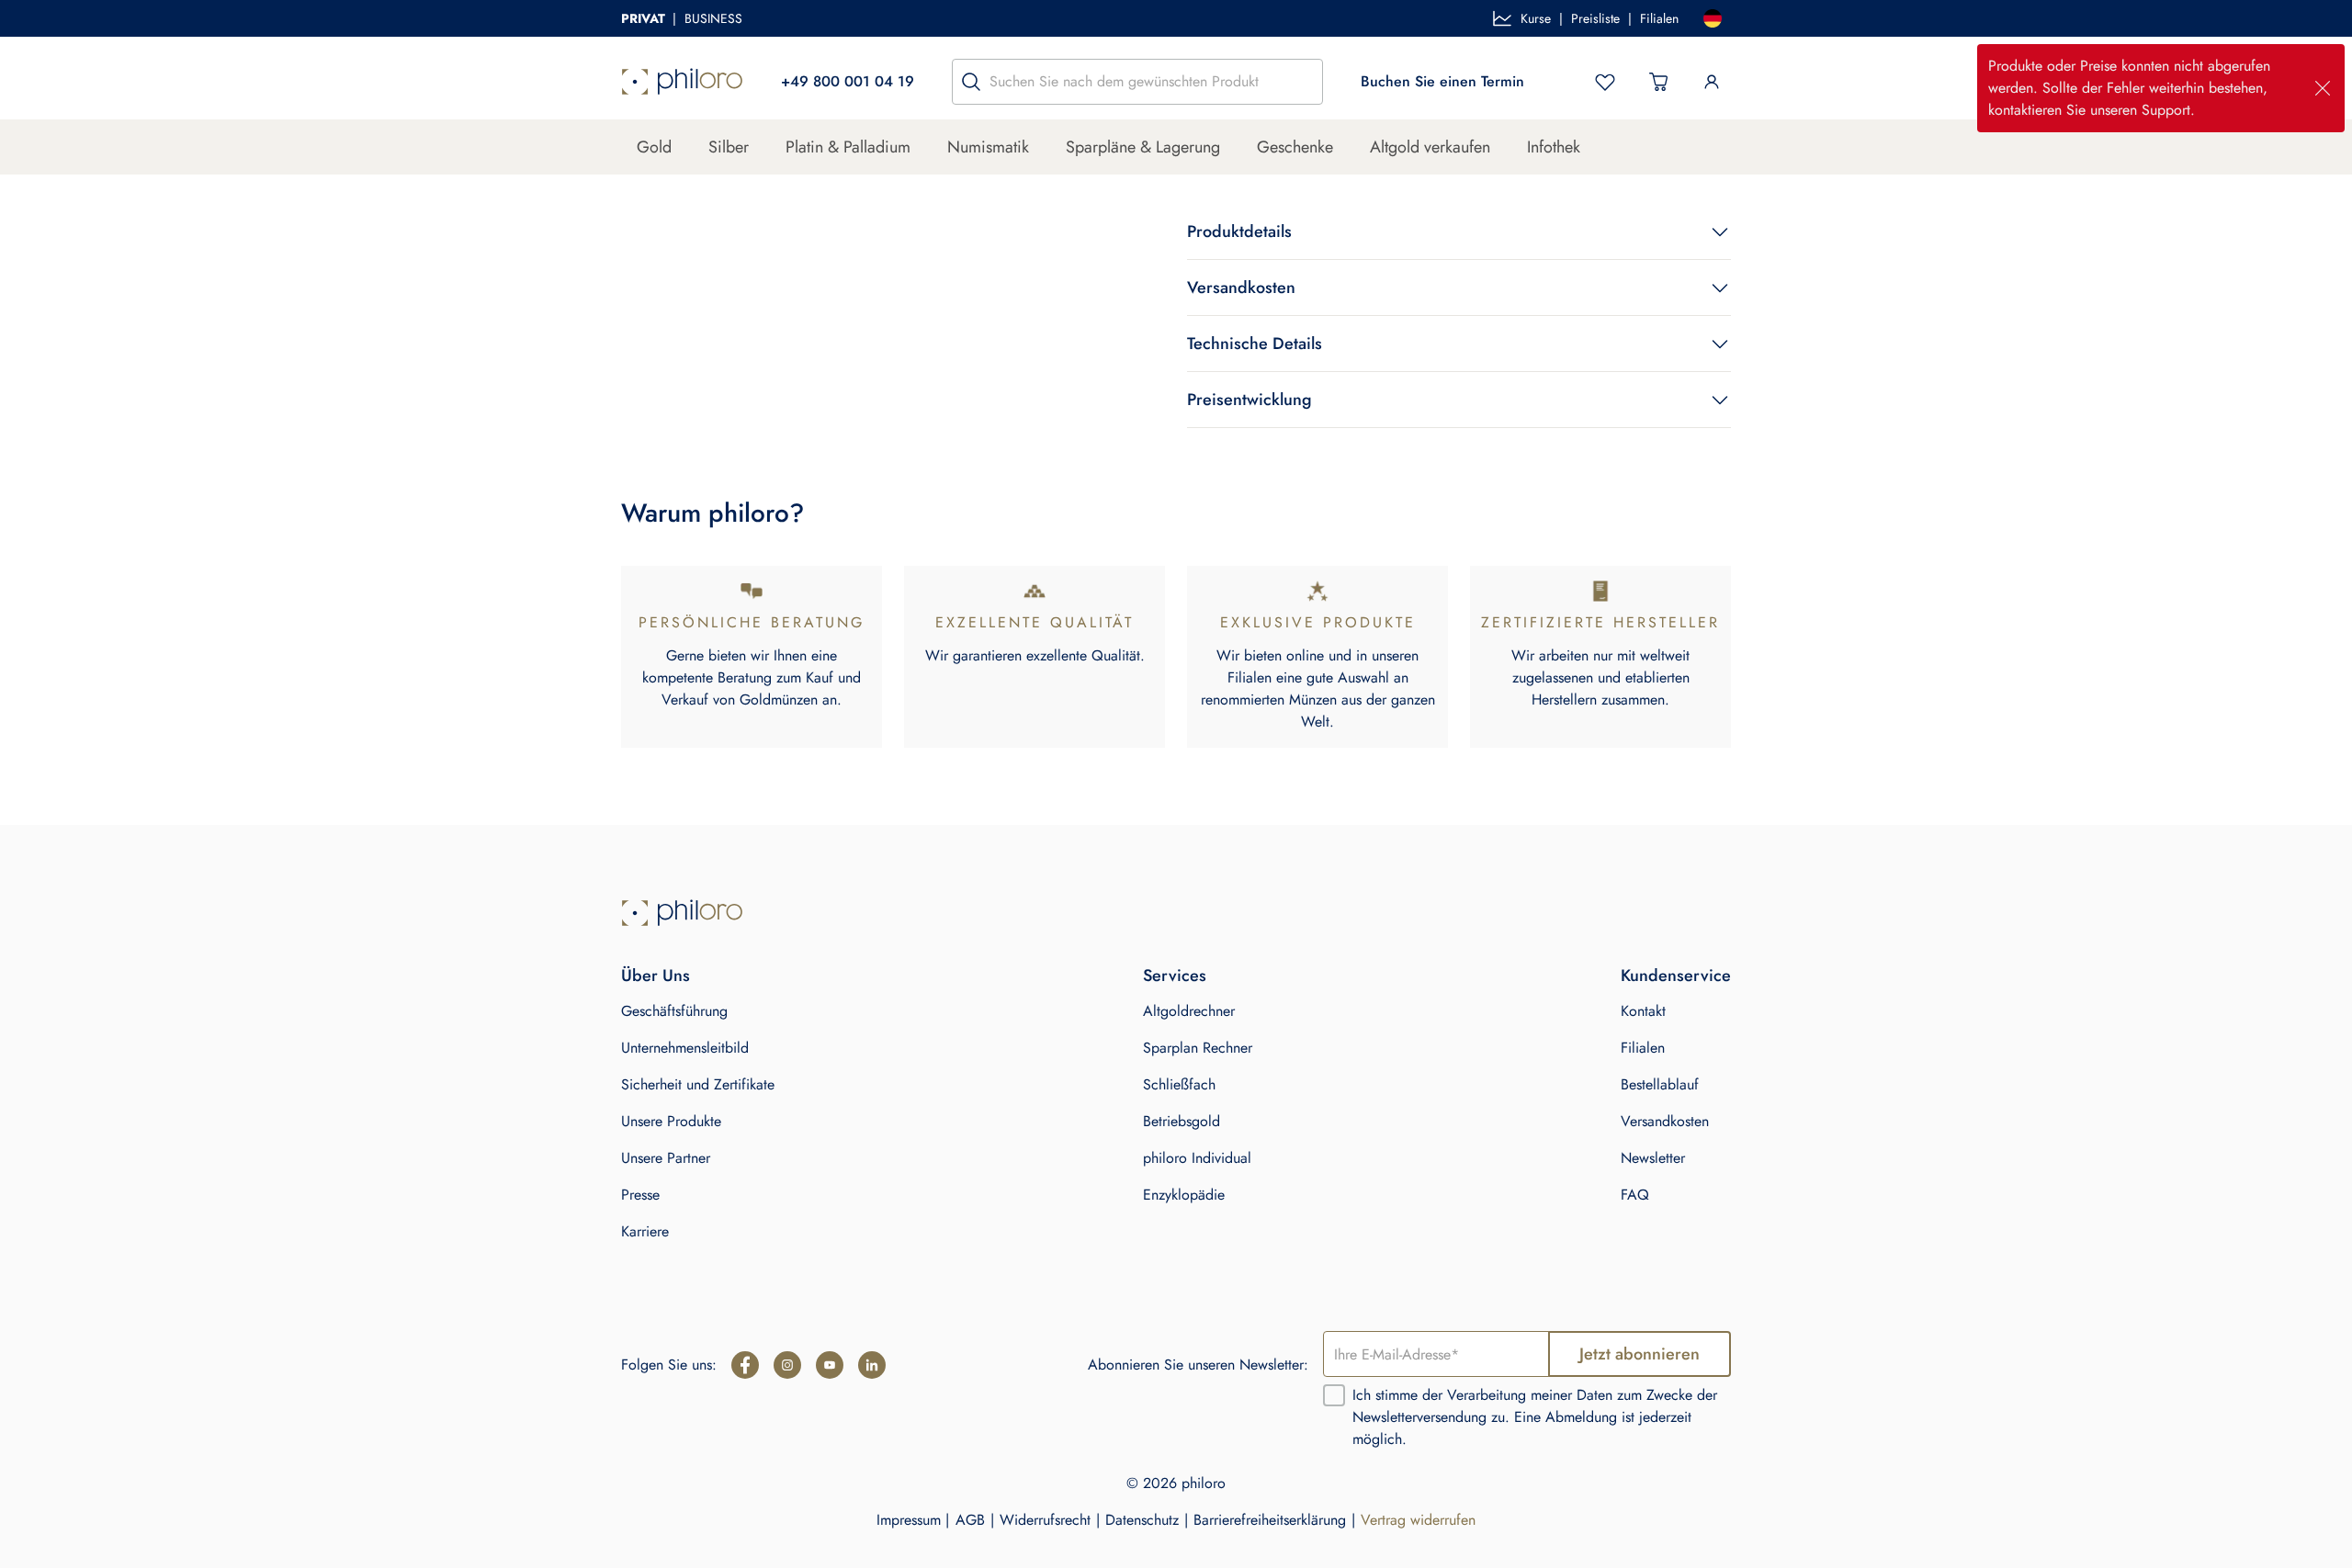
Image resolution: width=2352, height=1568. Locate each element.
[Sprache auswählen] (1713, 18)
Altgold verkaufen (1430, 147)
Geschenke (1295, 147)
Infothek (1554, 147)
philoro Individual (1197, 1158)
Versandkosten (1665, 1121)
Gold (654, 147)
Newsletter (1653, 1158)
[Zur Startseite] (682, 913)
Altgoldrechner (1189, 1011)
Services (1175, 976)
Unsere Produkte (671, 1121)
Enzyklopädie (1184, 1195)
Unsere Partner (666, 1158)
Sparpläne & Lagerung (1143, 147)
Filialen (1659, 18)
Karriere (645, 1231)
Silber (729, 147)
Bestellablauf (1660, 1084)
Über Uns (656, 976)
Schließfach (1179, 1084)
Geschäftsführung (674, 1011)
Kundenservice (1676, 976)
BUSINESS (713, 18)
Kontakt (1643, 1011)
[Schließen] (2323, 88)
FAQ (1635, 1195)
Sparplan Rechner (1198, 1048)
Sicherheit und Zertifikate (698, 1084)
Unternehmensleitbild (685, 1048)
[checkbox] (1334, 1395)
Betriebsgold (1182, 1121)
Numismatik (988, 147)
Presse (640, 1195)
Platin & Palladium (848, 147)
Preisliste (1595, 18)
